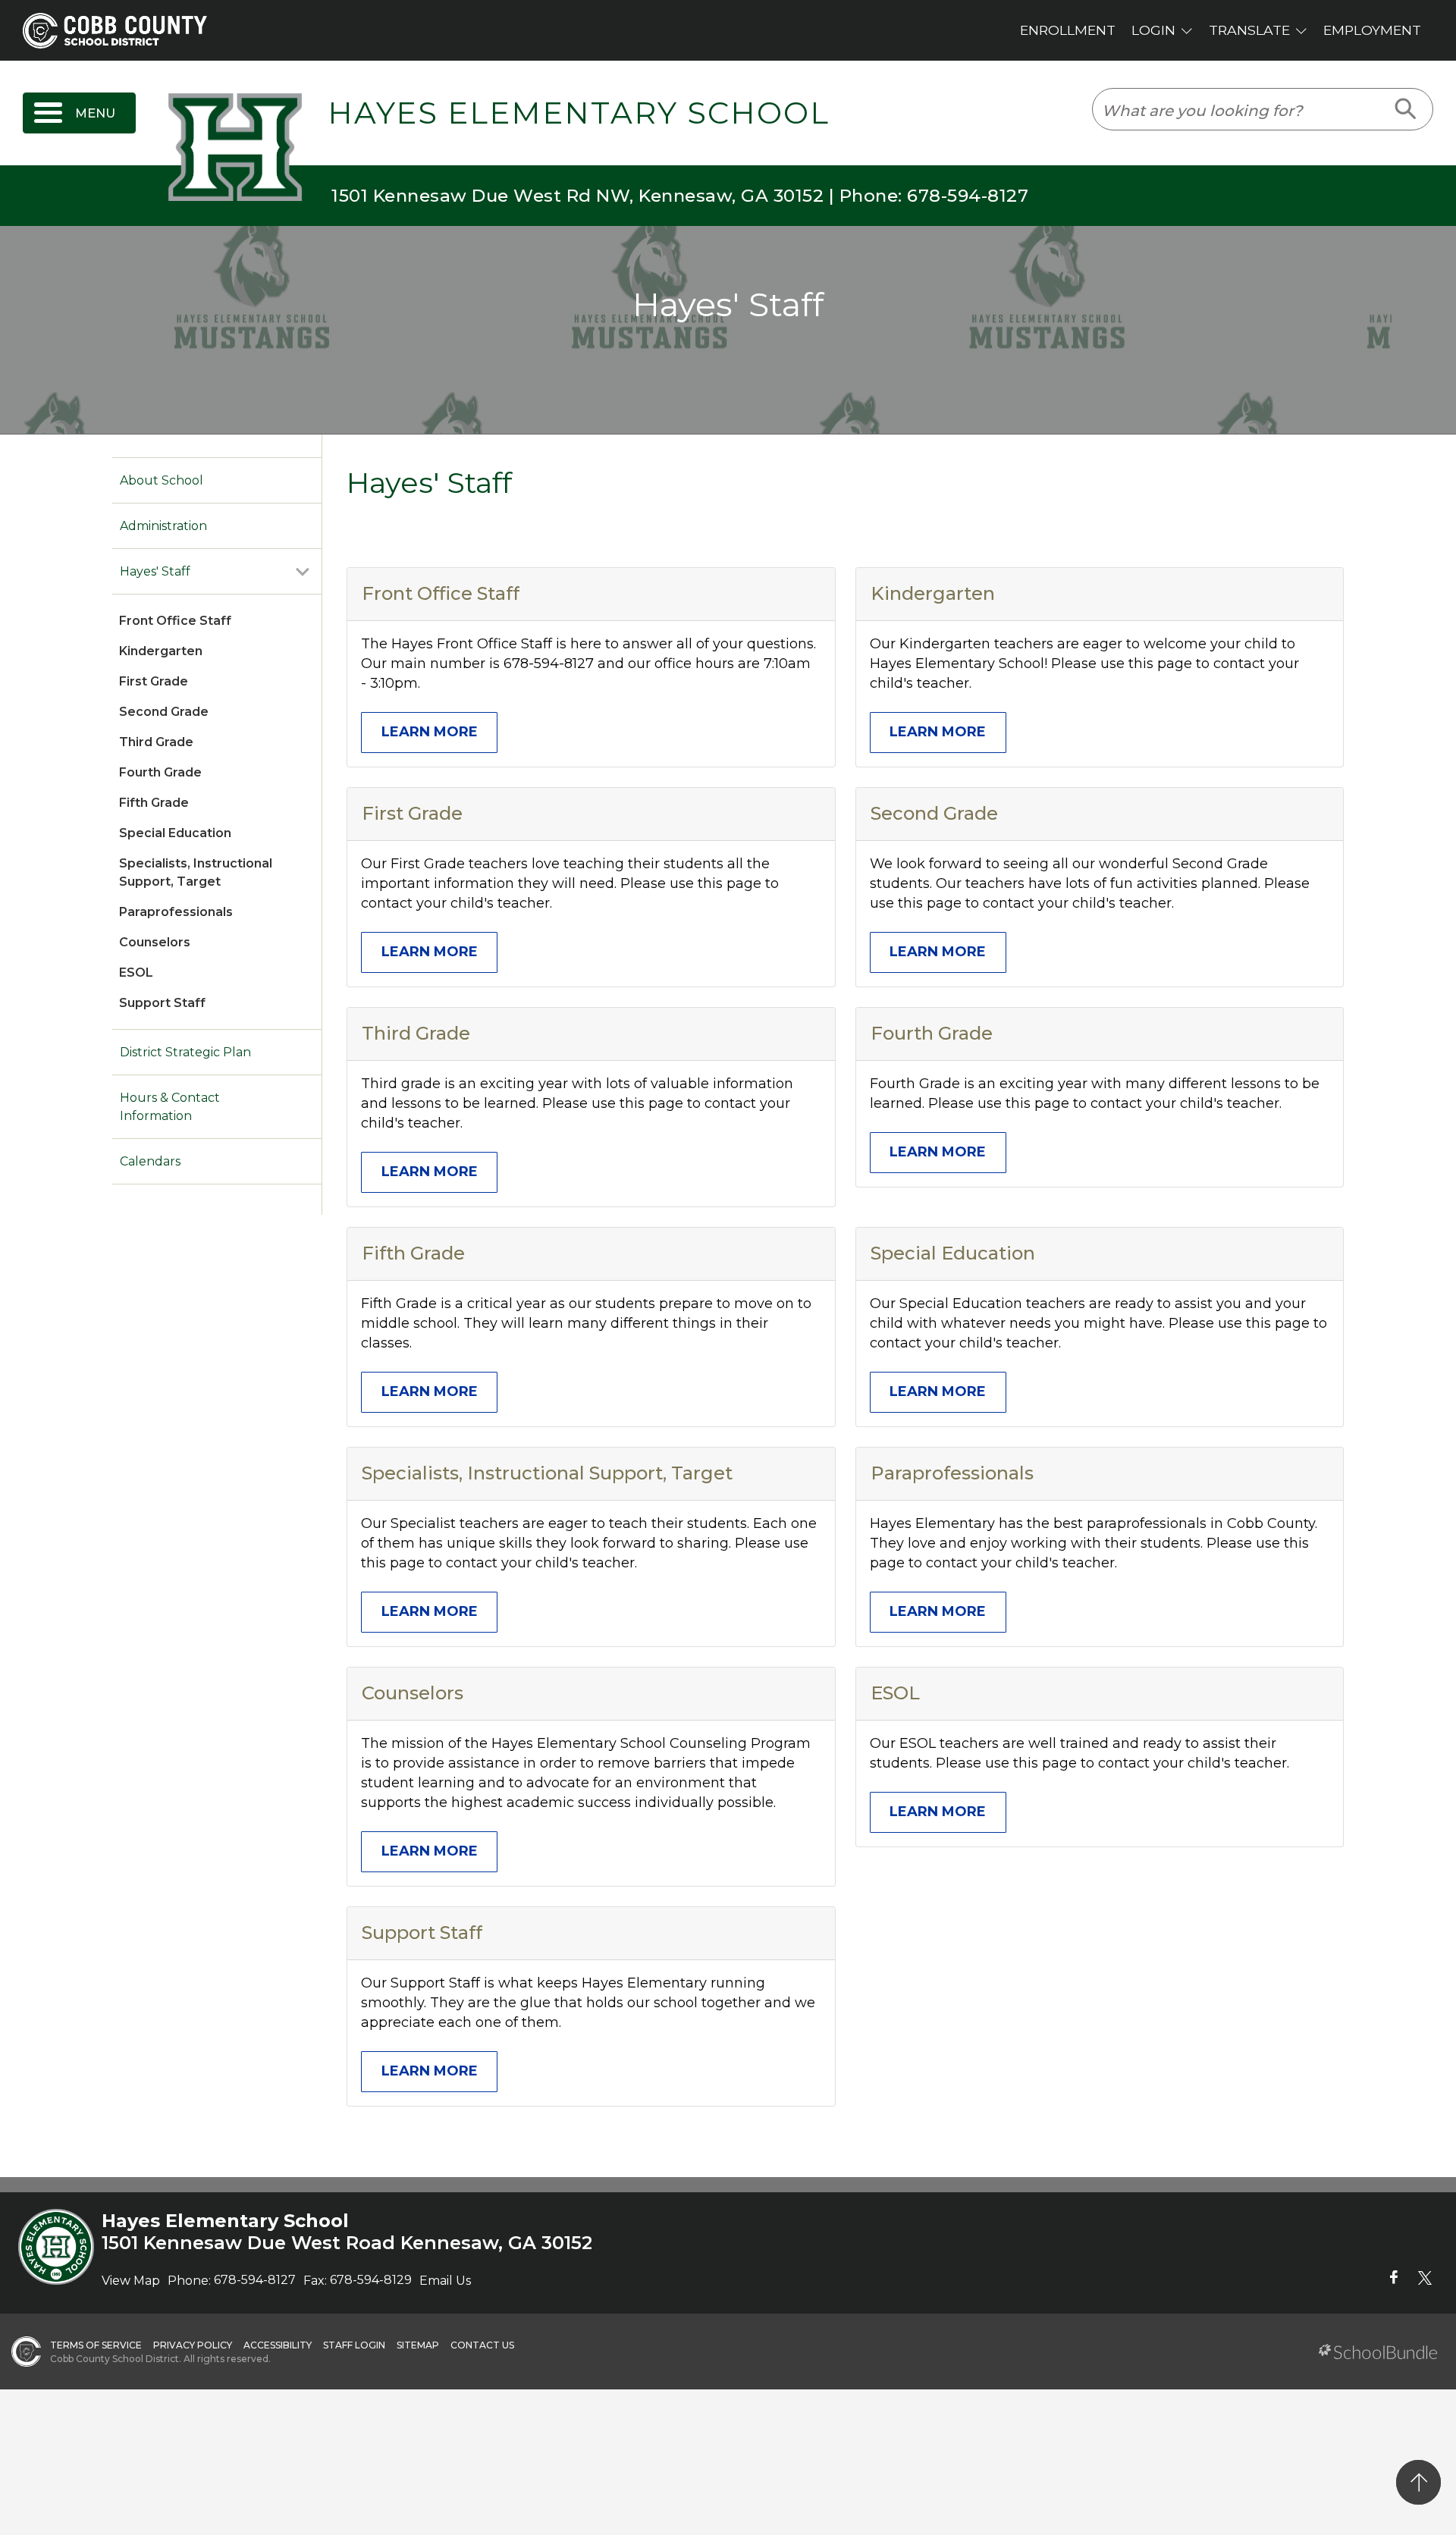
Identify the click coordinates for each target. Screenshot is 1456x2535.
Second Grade (164, 712)
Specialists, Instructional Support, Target (547, 1473)
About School (162, 480)
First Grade (154, 681)
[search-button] (1406, 109)
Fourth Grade (160, 772)
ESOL (136, 973)
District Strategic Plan (185, 1052)
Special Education (175, 833)
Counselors (155, 942)
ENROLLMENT (1068, 30)
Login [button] (1153, 30)
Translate (1249, 30)
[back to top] (1418, 2482)
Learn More (430, 732)
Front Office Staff (175, 621)
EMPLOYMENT (1372, 30)
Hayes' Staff (155, 571)
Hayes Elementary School (579, 113)
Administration (163, 526)
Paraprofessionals (176, 912)
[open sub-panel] (303, 572)
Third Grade (156, 742)
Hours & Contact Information (170, 1107)
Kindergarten (161, 651)
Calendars (150, 1161)
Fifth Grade (154, 803)
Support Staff (162, 1003)
